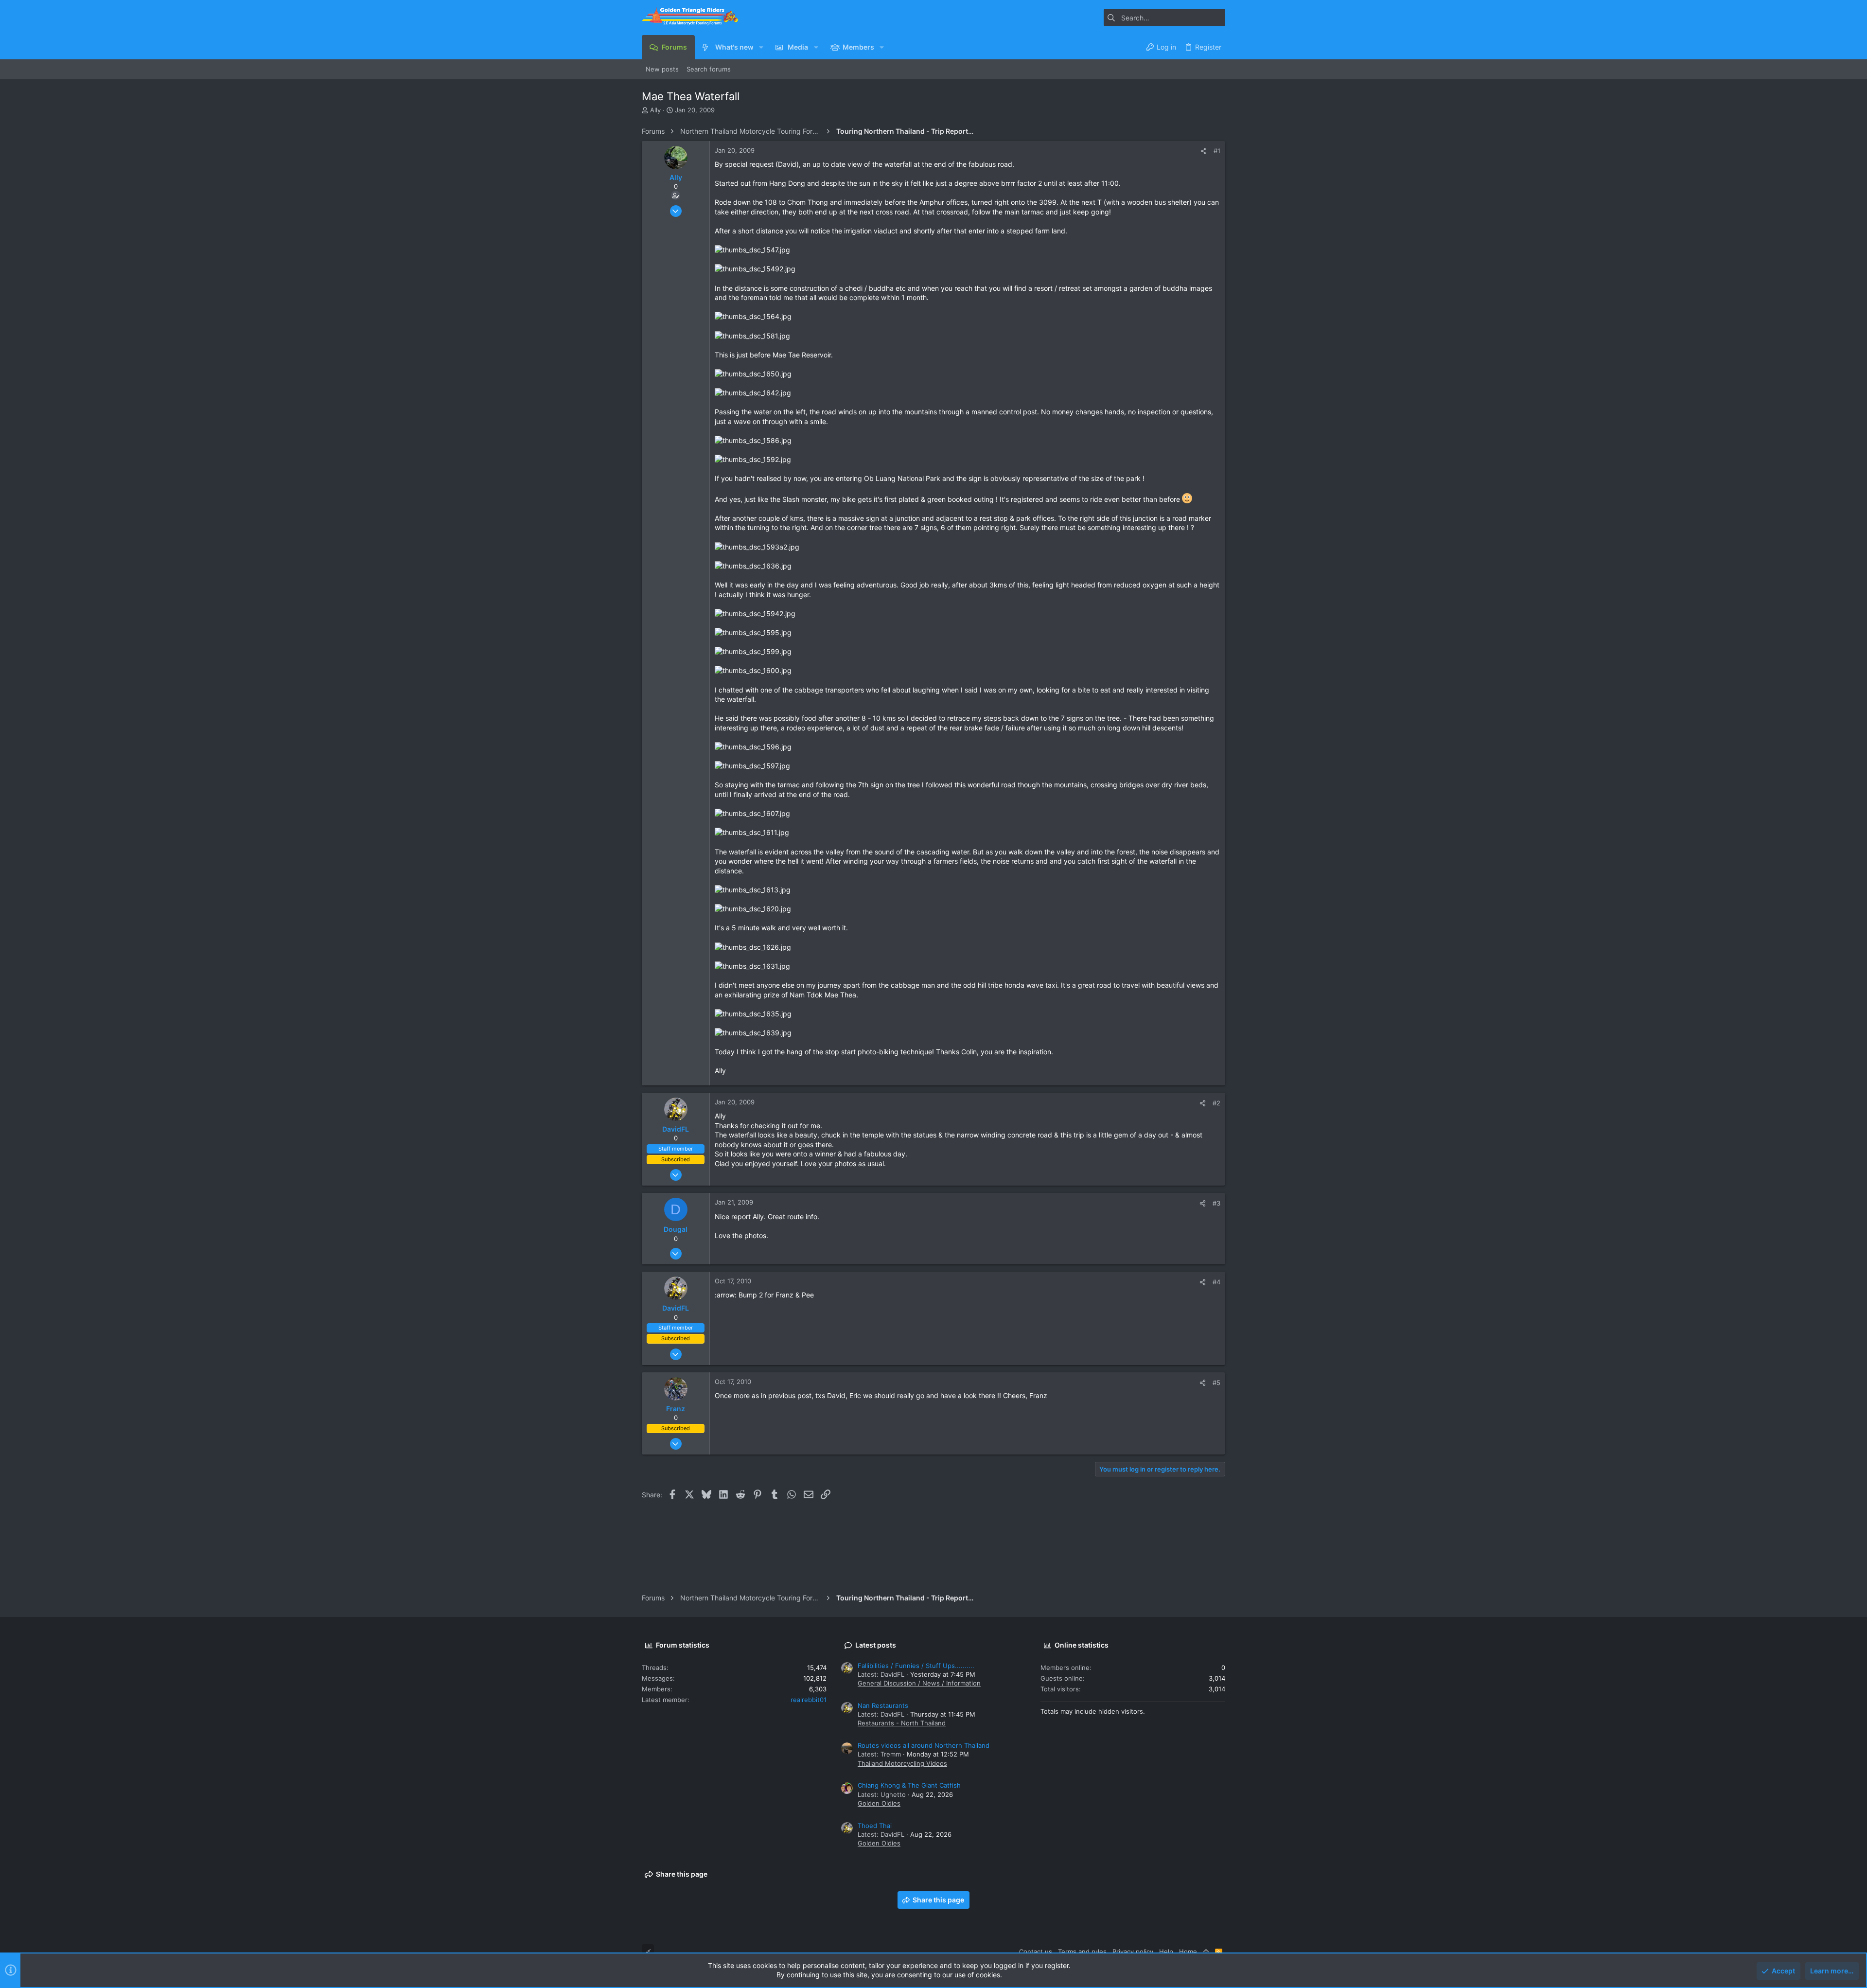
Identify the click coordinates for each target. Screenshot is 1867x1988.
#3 (1216, 1203)
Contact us (1036, 1952)
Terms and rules (1082, 1952)
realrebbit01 (809, 1700)
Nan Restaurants (883, 1705)
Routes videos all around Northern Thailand (924, 1745)
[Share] (1204, 151)
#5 (1216, 1383)
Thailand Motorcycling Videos (902, 1763)
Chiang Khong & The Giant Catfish (909, 1785)
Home (1188, 1952)
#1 (1217, 151)
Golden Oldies (879, 1803)
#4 (1216, 1282)
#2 (1216, 1103)
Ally (655, 110)
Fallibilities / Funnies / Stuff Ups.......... (916, 1666)
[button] (761, 47)
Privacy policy (1133, 1952)
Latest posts (876, 1645)
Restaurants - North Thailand (902, 1723)
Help (1166, 1952)
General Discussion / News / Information (919, 1683)
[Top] (1206, 1952)
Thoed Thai (875, 1826)
